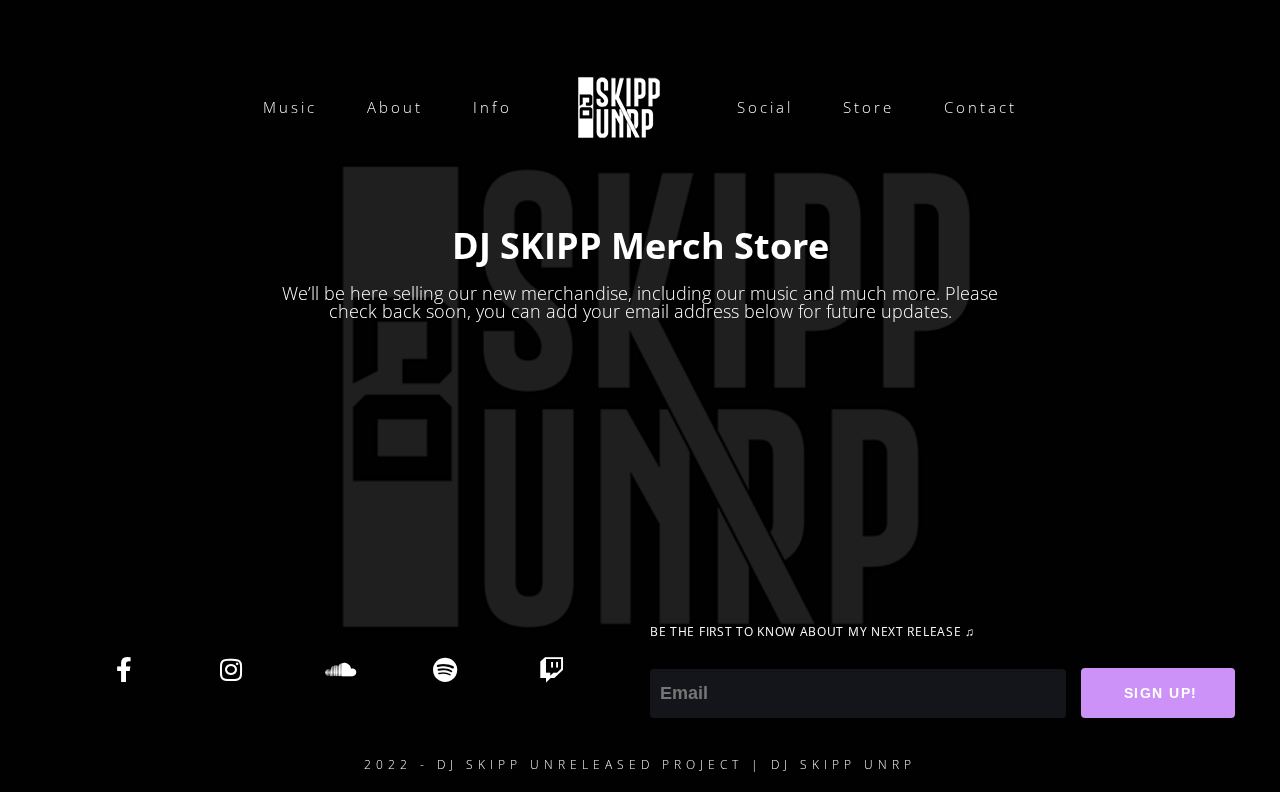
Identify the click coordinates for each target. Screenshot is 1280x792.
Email (672, 655)
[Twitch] (552, 669)
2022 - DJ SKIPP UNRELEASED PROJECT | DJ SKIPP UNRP (640, 764)
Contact (980, 107)
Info (492, 107)
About (395, 107)
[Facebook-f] (124, 669)
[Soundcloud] (338, 669)
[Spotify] (445, 669)
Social (765, 107)
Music (290, 107)
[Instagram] (231, 669)
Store (868, 107)
